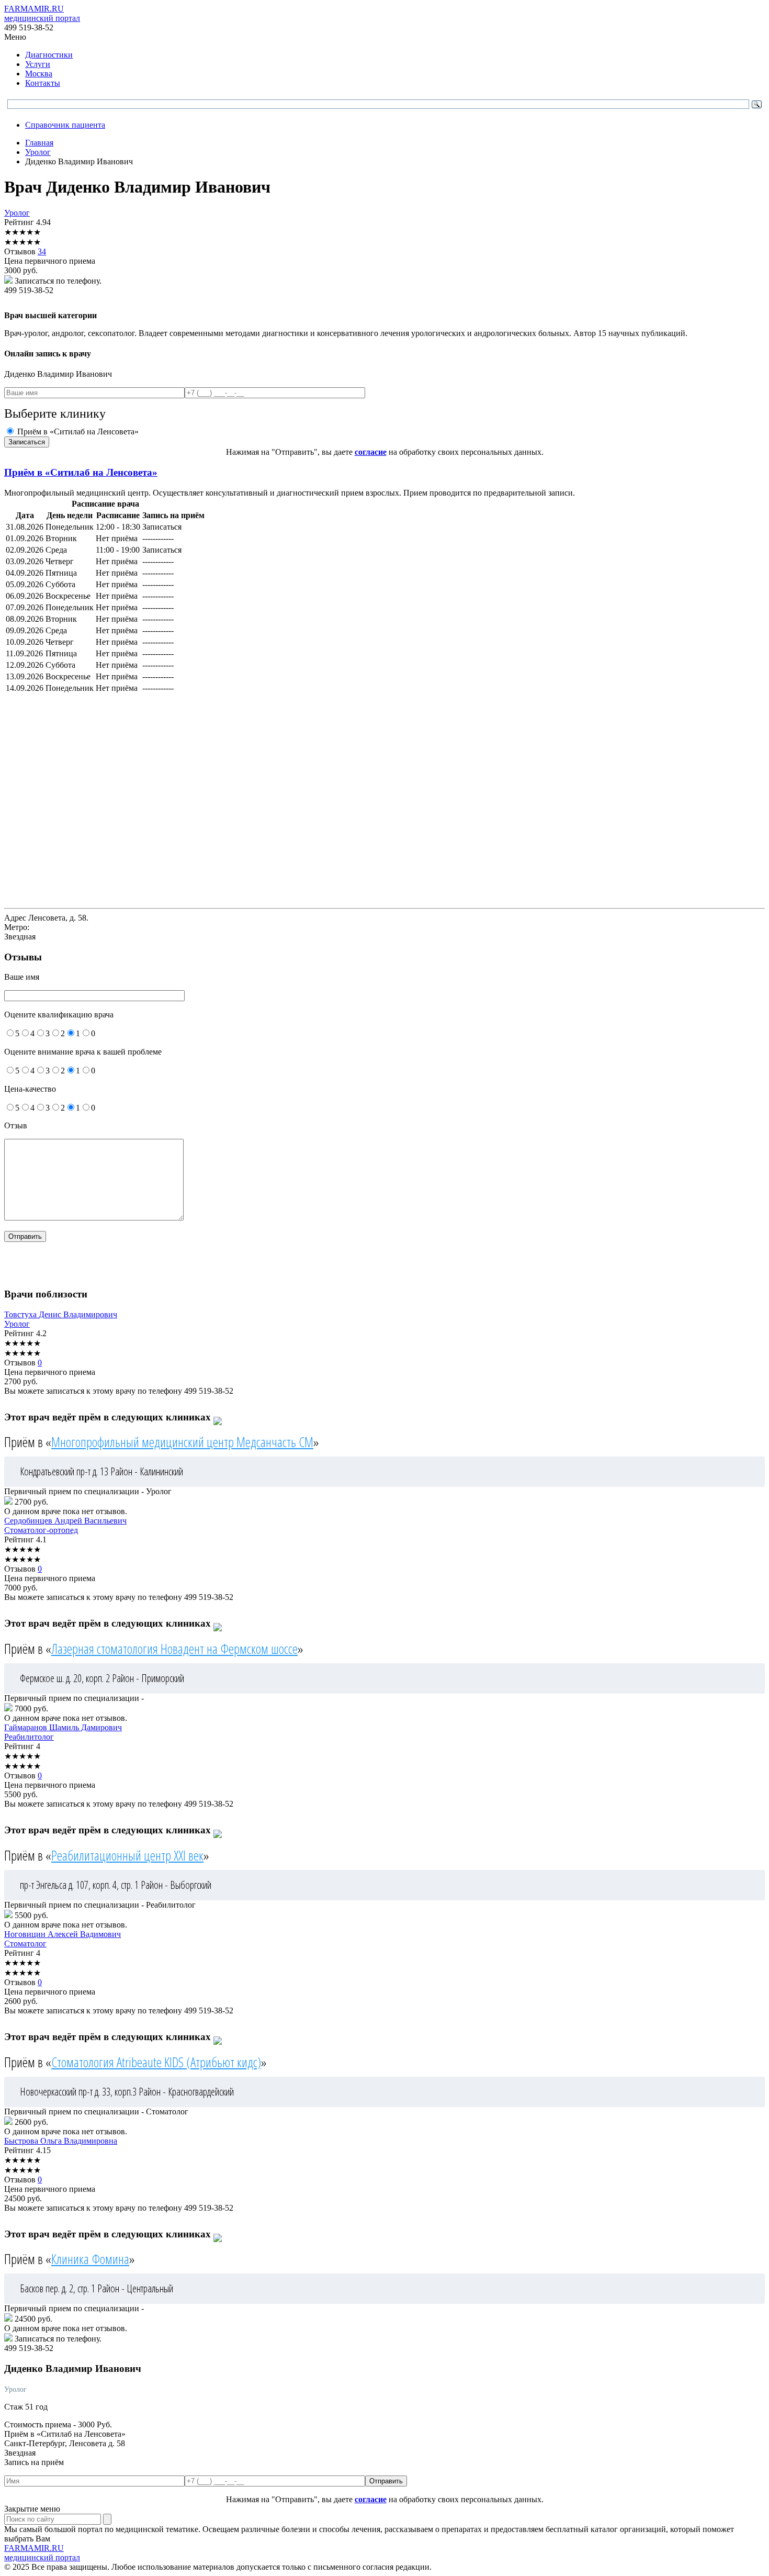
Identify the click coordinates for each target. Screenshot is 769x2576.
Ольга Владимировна (61, 2141)
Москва (39, 74)
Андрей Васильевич (65, 1521)
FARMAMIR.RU (42, 13)
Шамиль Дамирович (63, 1727)
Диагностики (49, 55)
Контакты (43, 83)
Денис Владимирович (61, 1314)
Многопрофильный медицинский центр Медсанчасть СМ (182, 1442)
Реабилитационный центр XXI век (127, 1855)
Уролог (17, 213)
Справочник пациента (65, 125)
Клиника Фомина (90, 2259)
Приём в (81, 472)
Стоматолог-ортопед (41, 1530)
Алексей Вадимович (63, 1934)
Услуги (38, 64)
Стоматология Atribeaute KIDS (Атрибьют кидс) (156, 2062)
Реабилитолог (29, 1737)
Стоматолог (25, 1944)
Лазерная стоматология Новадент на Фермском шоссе (174, 1649)
